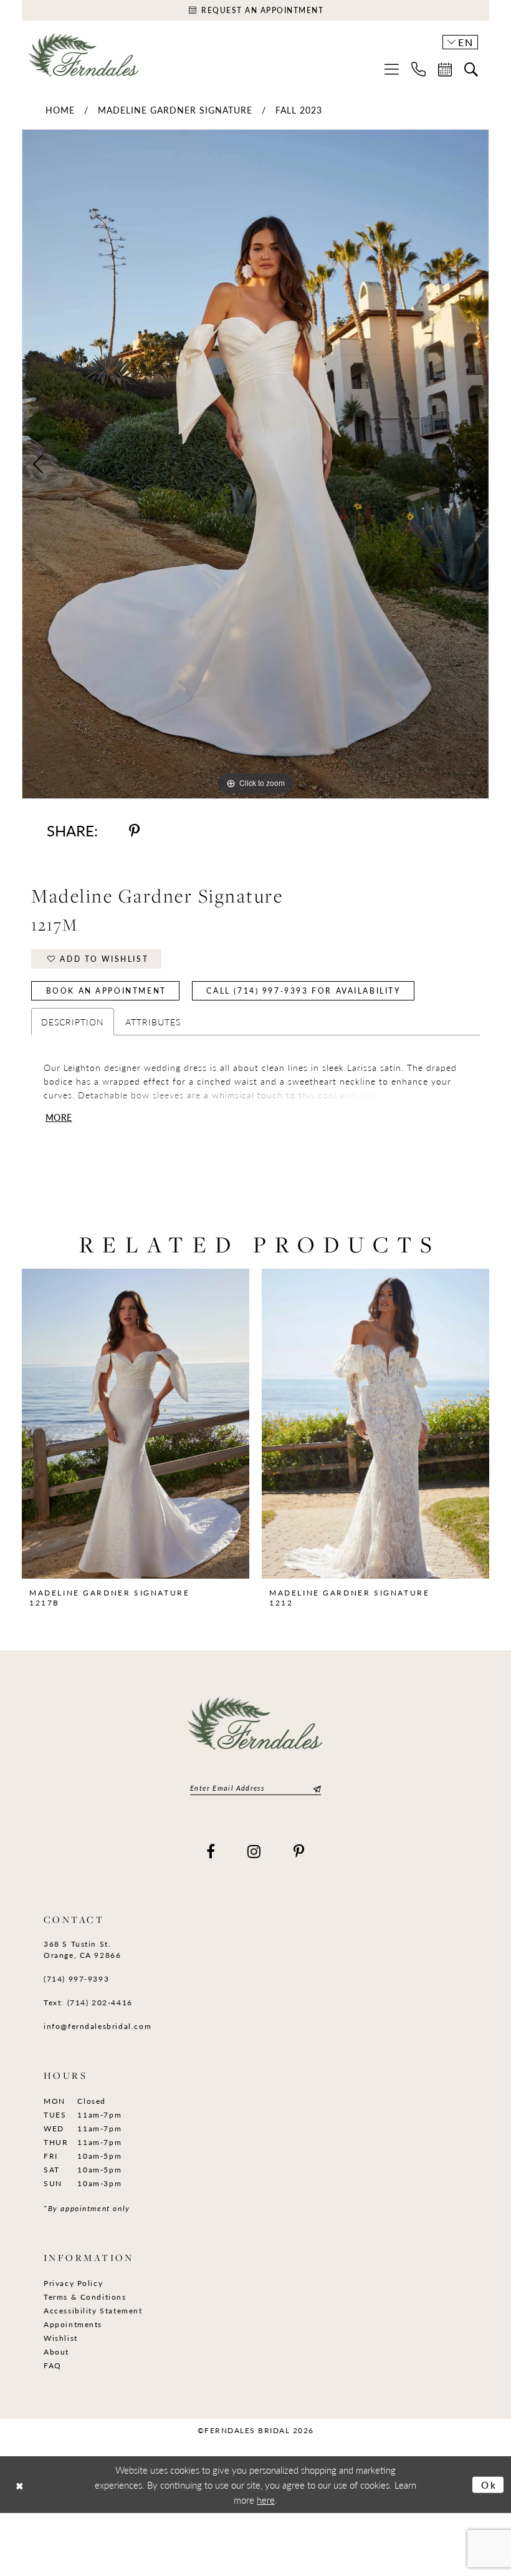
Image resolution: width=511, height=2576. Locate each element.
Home (60, 110)
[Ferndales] (84, 60)
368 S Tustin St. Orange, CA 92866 (82, 1949)
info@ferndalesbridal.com (98, 2026)
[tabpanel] (255, 464)
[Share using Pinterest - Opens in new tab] (134, 830)
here (266, 2500)
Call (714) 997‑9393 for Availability (303, 991)
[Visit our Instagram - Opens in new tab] (255, 1851)
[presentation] (136, 1424)
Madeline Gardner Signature (175, 110)
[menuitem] (392, 69)
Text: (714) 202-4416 (88, 2002)
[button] (392, 69)
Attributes (153, 1022)
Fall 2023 (299, 110)
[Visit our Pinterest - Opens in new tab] (299, 1851)
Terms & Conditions (85, 2297)
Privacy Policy (73, 2283)
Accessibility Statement (93, 2311)
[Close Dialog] (20, 2485)
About (56, 2352)
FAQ (53, 2365)
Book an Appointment (106, 991)
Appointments (73, 2324)
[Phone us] (418, 69)
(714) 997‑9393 (76, 1979)
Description (73, 1022)
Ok (489, 2484)
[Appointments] (445, 69)
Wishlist (61, 2338)
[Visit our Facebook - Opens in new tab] (211, 1851)
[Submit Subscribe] (315, 1788)
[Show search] (471, 69)
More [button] (59, 1117)
